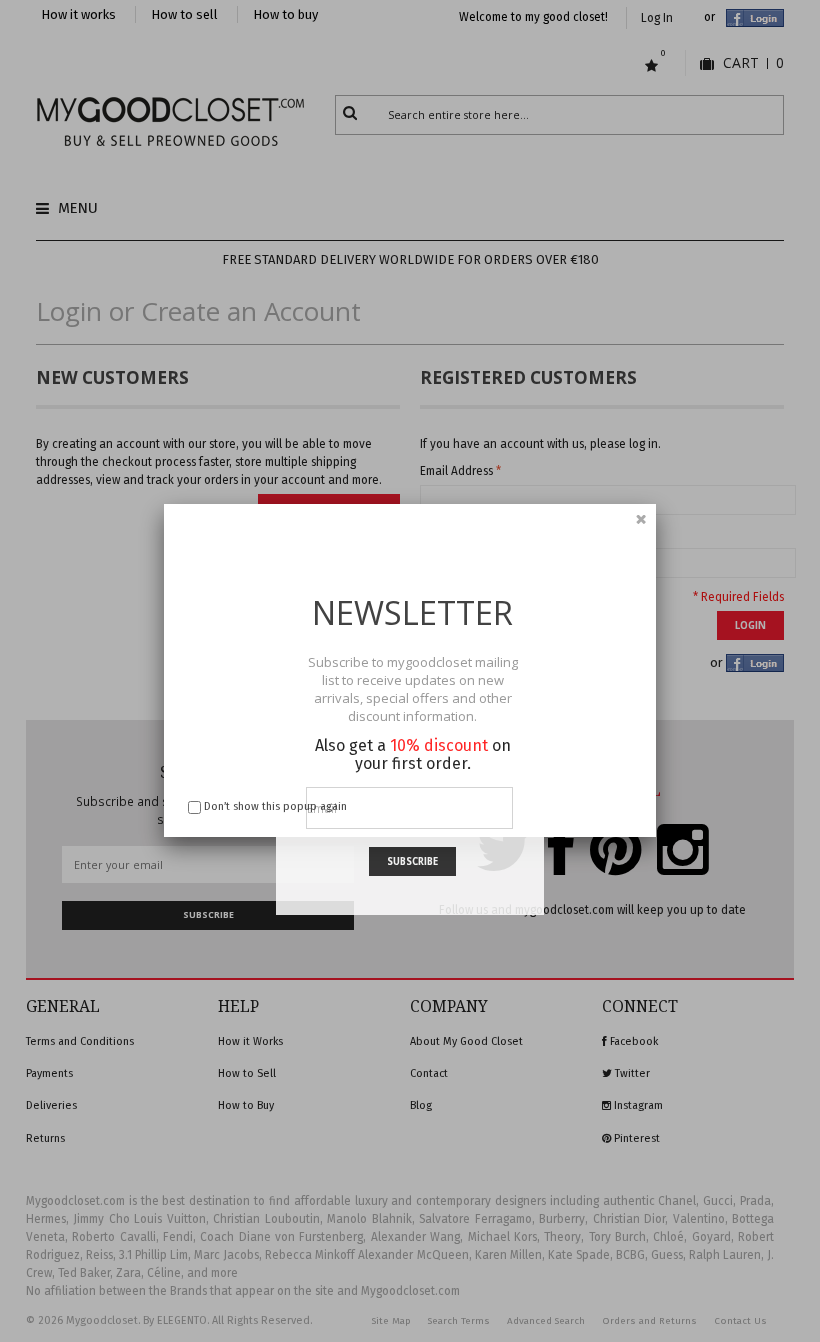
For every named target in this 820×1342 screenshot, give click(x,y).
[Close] (641, 519)
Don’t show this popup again (275, 806)
